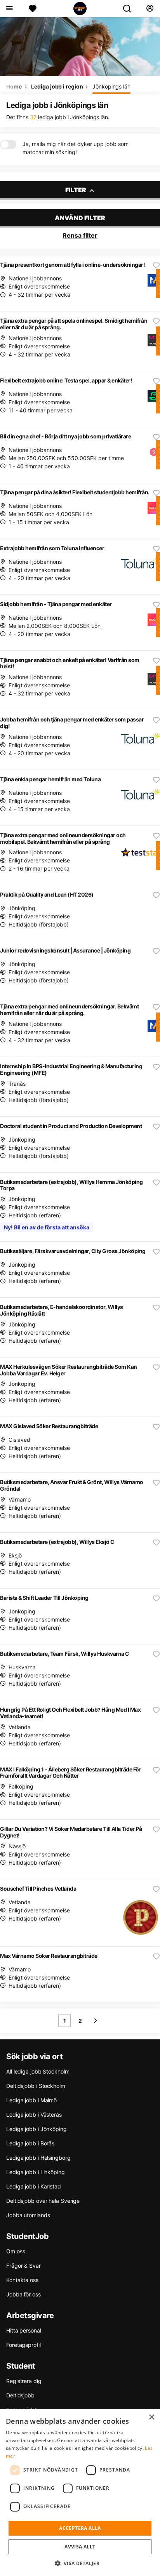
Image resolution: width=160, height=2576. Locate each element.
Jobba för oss (23, 2294)
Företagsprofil (23, 2345)
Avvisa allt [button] (80, 2547)
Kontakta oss (22, 2280)
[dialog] (80, 2493)
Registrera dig (24, 2381)
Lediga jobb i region (57, 86)
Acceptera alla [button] (80, 2528)
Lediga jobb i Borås (30, 2143)
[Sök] (130, 9)
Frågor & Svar (23, 2266)
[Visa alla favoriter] (33, 9)
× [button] (151, 2417)
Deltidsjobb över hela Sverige (43, 2201)
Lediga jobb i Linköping (36, 2172)
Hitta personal (24, 2330)
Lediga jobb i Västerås (34, 2115)
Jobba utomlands (28, 2215)
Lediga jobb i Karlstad (34, 2186)
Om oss (16, 2251)
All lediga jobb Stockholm (38, 2071)
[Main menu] (9, 9)
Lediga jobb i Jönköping (37, 2129)
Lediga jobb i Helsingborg (38, 2158)
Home (14, 86)
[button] (80, 2563)
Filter (76, 190)
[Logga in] (150, 9)
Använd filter (80, 218)
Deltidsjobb (20, 2395)
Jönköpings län (111, 86)
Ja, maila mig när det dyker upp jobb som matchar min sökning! (76, 148)
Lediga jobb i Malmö (31, 2100)
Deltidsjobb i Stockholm (36, 2086)
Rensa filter (80, 235)
